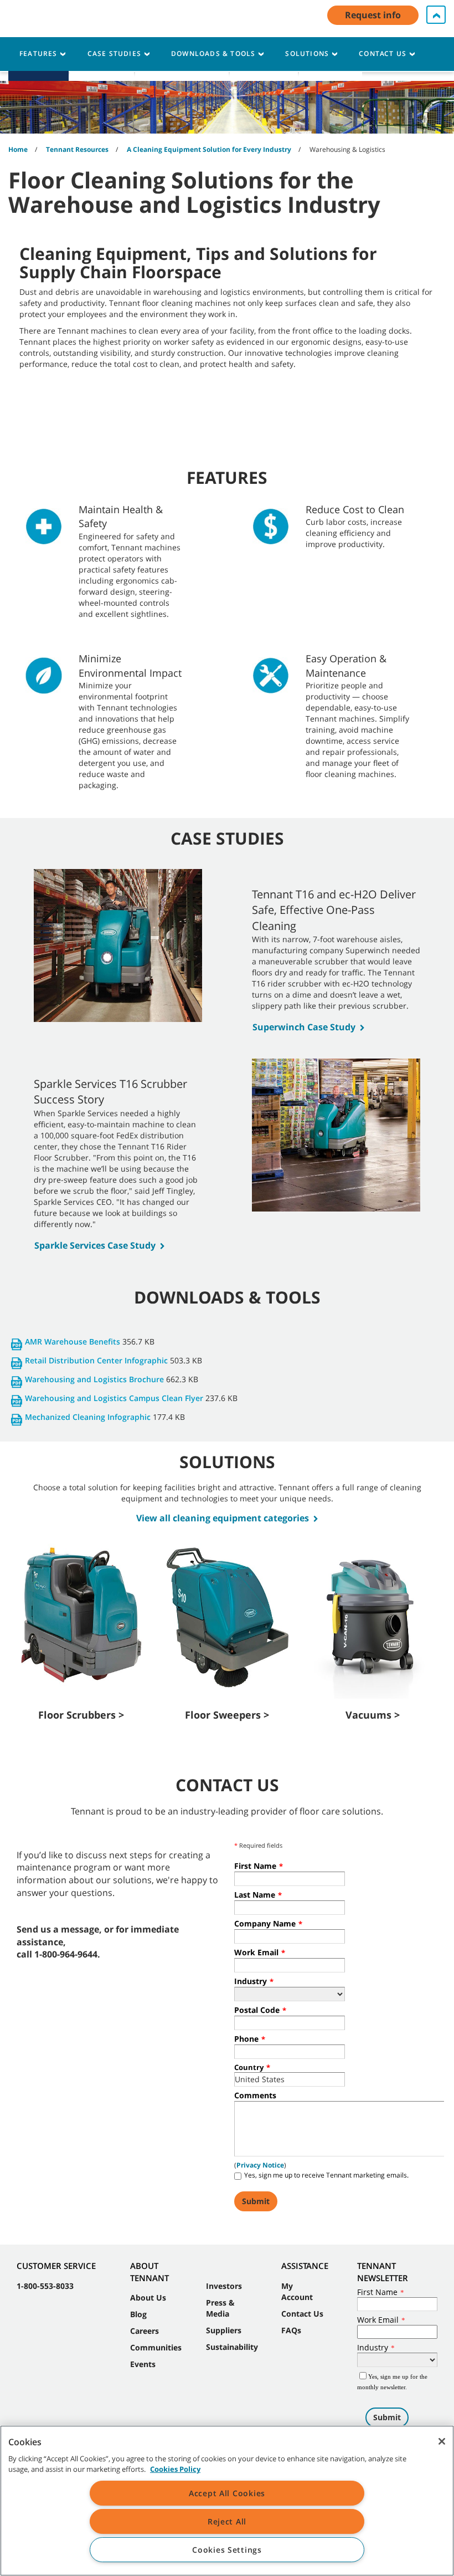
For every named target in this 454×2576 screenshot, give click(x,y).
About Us (331, 65)
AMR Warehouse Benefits (73, 1341)
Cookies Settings (227, 2550)
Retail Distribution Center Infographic (96, 1360)
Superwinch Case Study (304, 1027)
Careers (145, 2331)
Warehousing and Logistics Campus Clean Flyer (114, 1398)
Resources (264, 65)
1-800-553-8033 (45, 2286)
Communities (156, 2347)
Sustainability (232, 2347)
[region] (227, 2501)
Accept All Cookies (227, 2493)
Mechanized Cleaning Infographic (88, 1417)
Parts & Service (182, 65)
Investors (224, 2286)
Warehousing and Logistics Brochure (94, 1379)
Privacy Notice (260, 2165)
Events (143, 2364)
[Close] (442, 2441)
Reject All (227, 2521)
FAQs (291, 2330)
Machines (102, 65)
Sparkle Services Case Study (95, 1245)
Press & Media (220, 2308)
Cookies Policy (175, 2469)
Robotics (38, 65)
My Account (297, 2291)
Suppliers (224, 2330)
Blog (138, 2314)
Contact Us (302, 2314)
